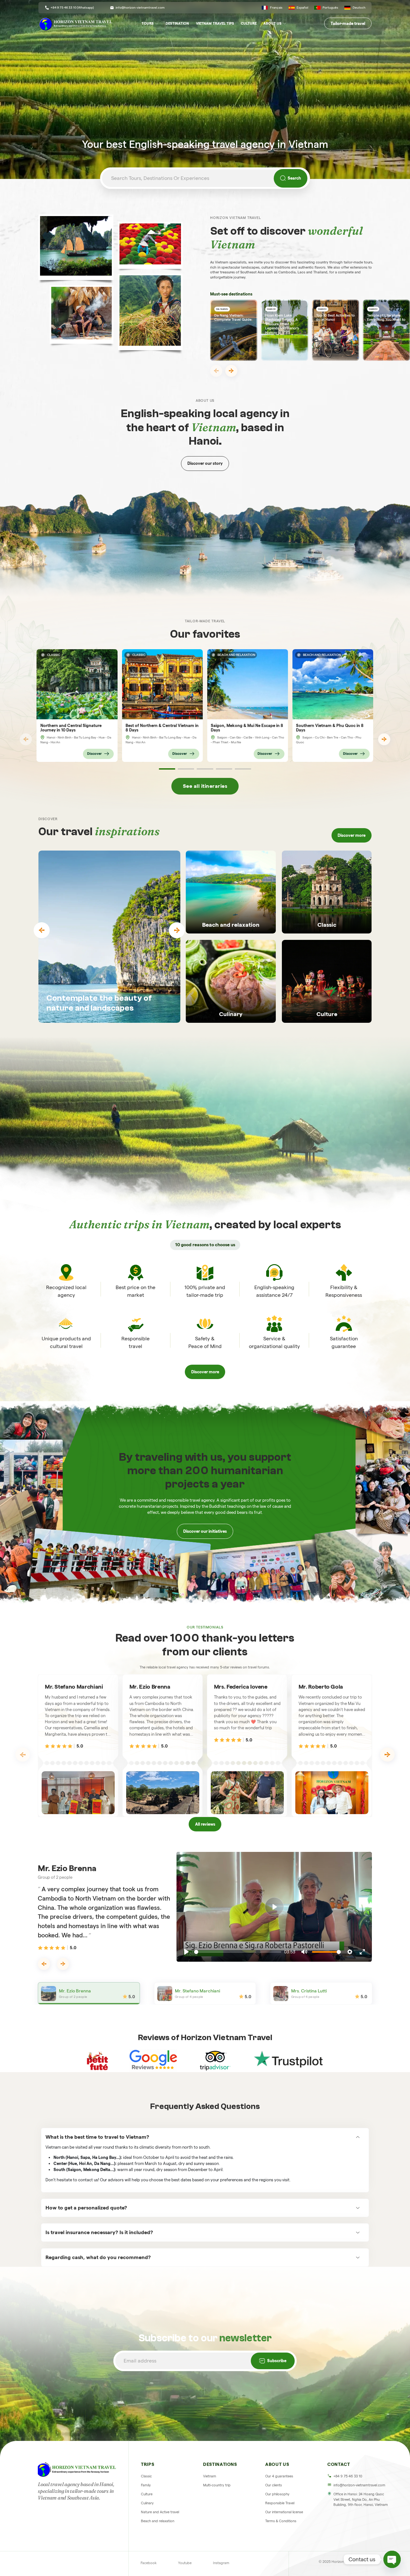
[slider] (238, 1952)
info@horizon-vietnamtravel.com (140, 8)
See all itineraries (205, 786)
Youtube (185, 2563)
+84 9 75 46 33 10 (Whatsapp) (72, 8)
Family (146, 2485)
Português (330, 8)
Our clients (274, 2485)
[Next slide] (231, 371)
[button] (167, 769)
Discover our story (205, 463)
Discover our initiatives (205, 1531)
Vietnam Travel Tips (215, 23)
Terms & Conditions (281, 2521)
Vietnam (210, 2476)
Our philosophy (277, 2494)
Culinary (147, 2503)
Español (302, 8)
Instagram (221, 2563)
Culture (249, 23)
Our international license (284, 2512)
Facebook (149, 2563)
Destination (177, 23)
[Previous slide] (216, 371)
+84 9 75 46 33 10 (348, 2476)
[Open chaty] (392, 2559)
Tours (148, 23)
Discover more (352, 835)
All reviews (205, 1824)
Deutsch (359, 8)
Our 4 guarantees (279, 2476)
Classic (146, 2476)
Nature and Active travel (160, 2512)
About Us (272, 23)
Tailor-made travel (348, 23)
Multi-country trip (217, 2485)
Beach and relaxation (158, 2521)
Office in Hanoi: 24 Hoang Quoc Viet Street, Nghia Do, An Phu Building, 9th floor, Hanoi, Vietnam (361, 2499)
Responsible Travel (280, 2503)
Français (276, 8)
